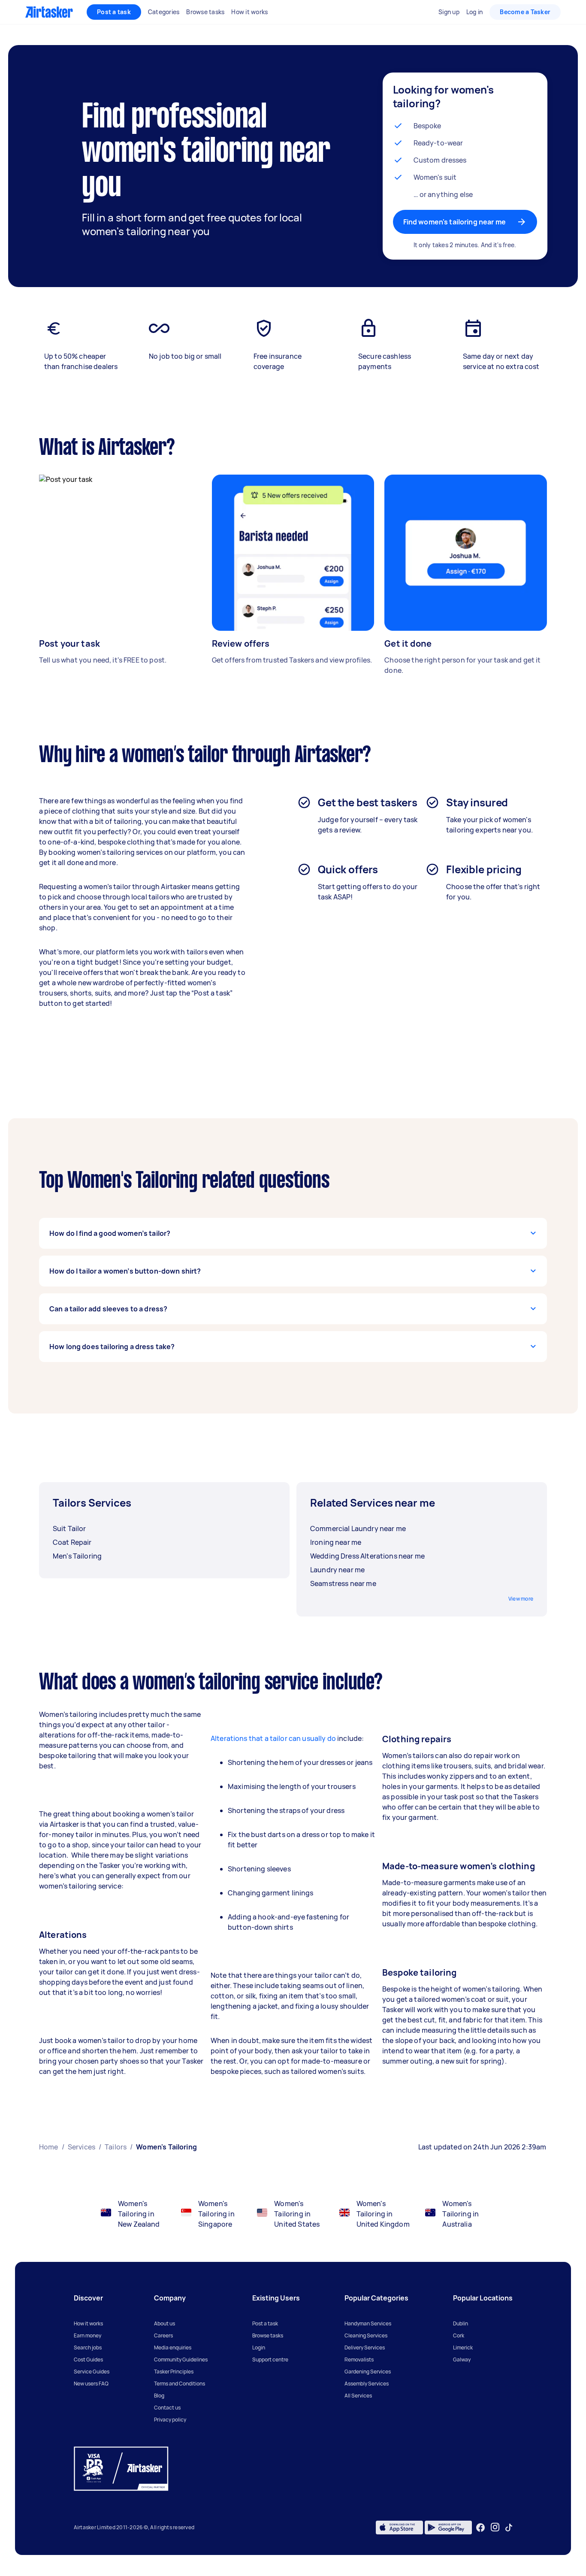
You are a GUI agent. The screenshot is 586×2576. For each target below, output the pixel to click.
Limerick (463, 2347)
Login (259, 2347)
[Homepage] (49, 12)
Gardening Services (368, 2372)
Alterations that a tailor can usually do (273, 1738)
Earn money (88, 2335)
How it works (88, 2323)
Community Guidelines (181, 2360)
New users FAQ (91, 2384)
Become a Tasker (525, 12)
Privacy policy (170, 2420)
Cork (459, 2335)
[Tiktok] (509, 2528)
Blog (159, 2396)
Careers (163, 2335)
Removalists (359, 2360)
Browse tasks (268, 2335)
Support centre (270, 2360)
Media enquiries (173, 2347)
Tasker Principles (174, 2372)
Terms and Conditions (180, 2384)
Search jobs (88, 2347)
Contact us (167, 2408)
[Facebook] (480, 2528)
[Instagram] (495, 2527)
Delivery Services (365, 2347)
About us (165, 2323)
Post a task (114, 12)
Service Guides (92, 2372)
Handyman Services (368, 2323)
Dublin (461, 2323)
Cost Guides (88, 2360)
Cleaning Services (366, 2335)
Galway (462, 2360)
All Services (358, 2396)
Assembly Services (367, 2384)
